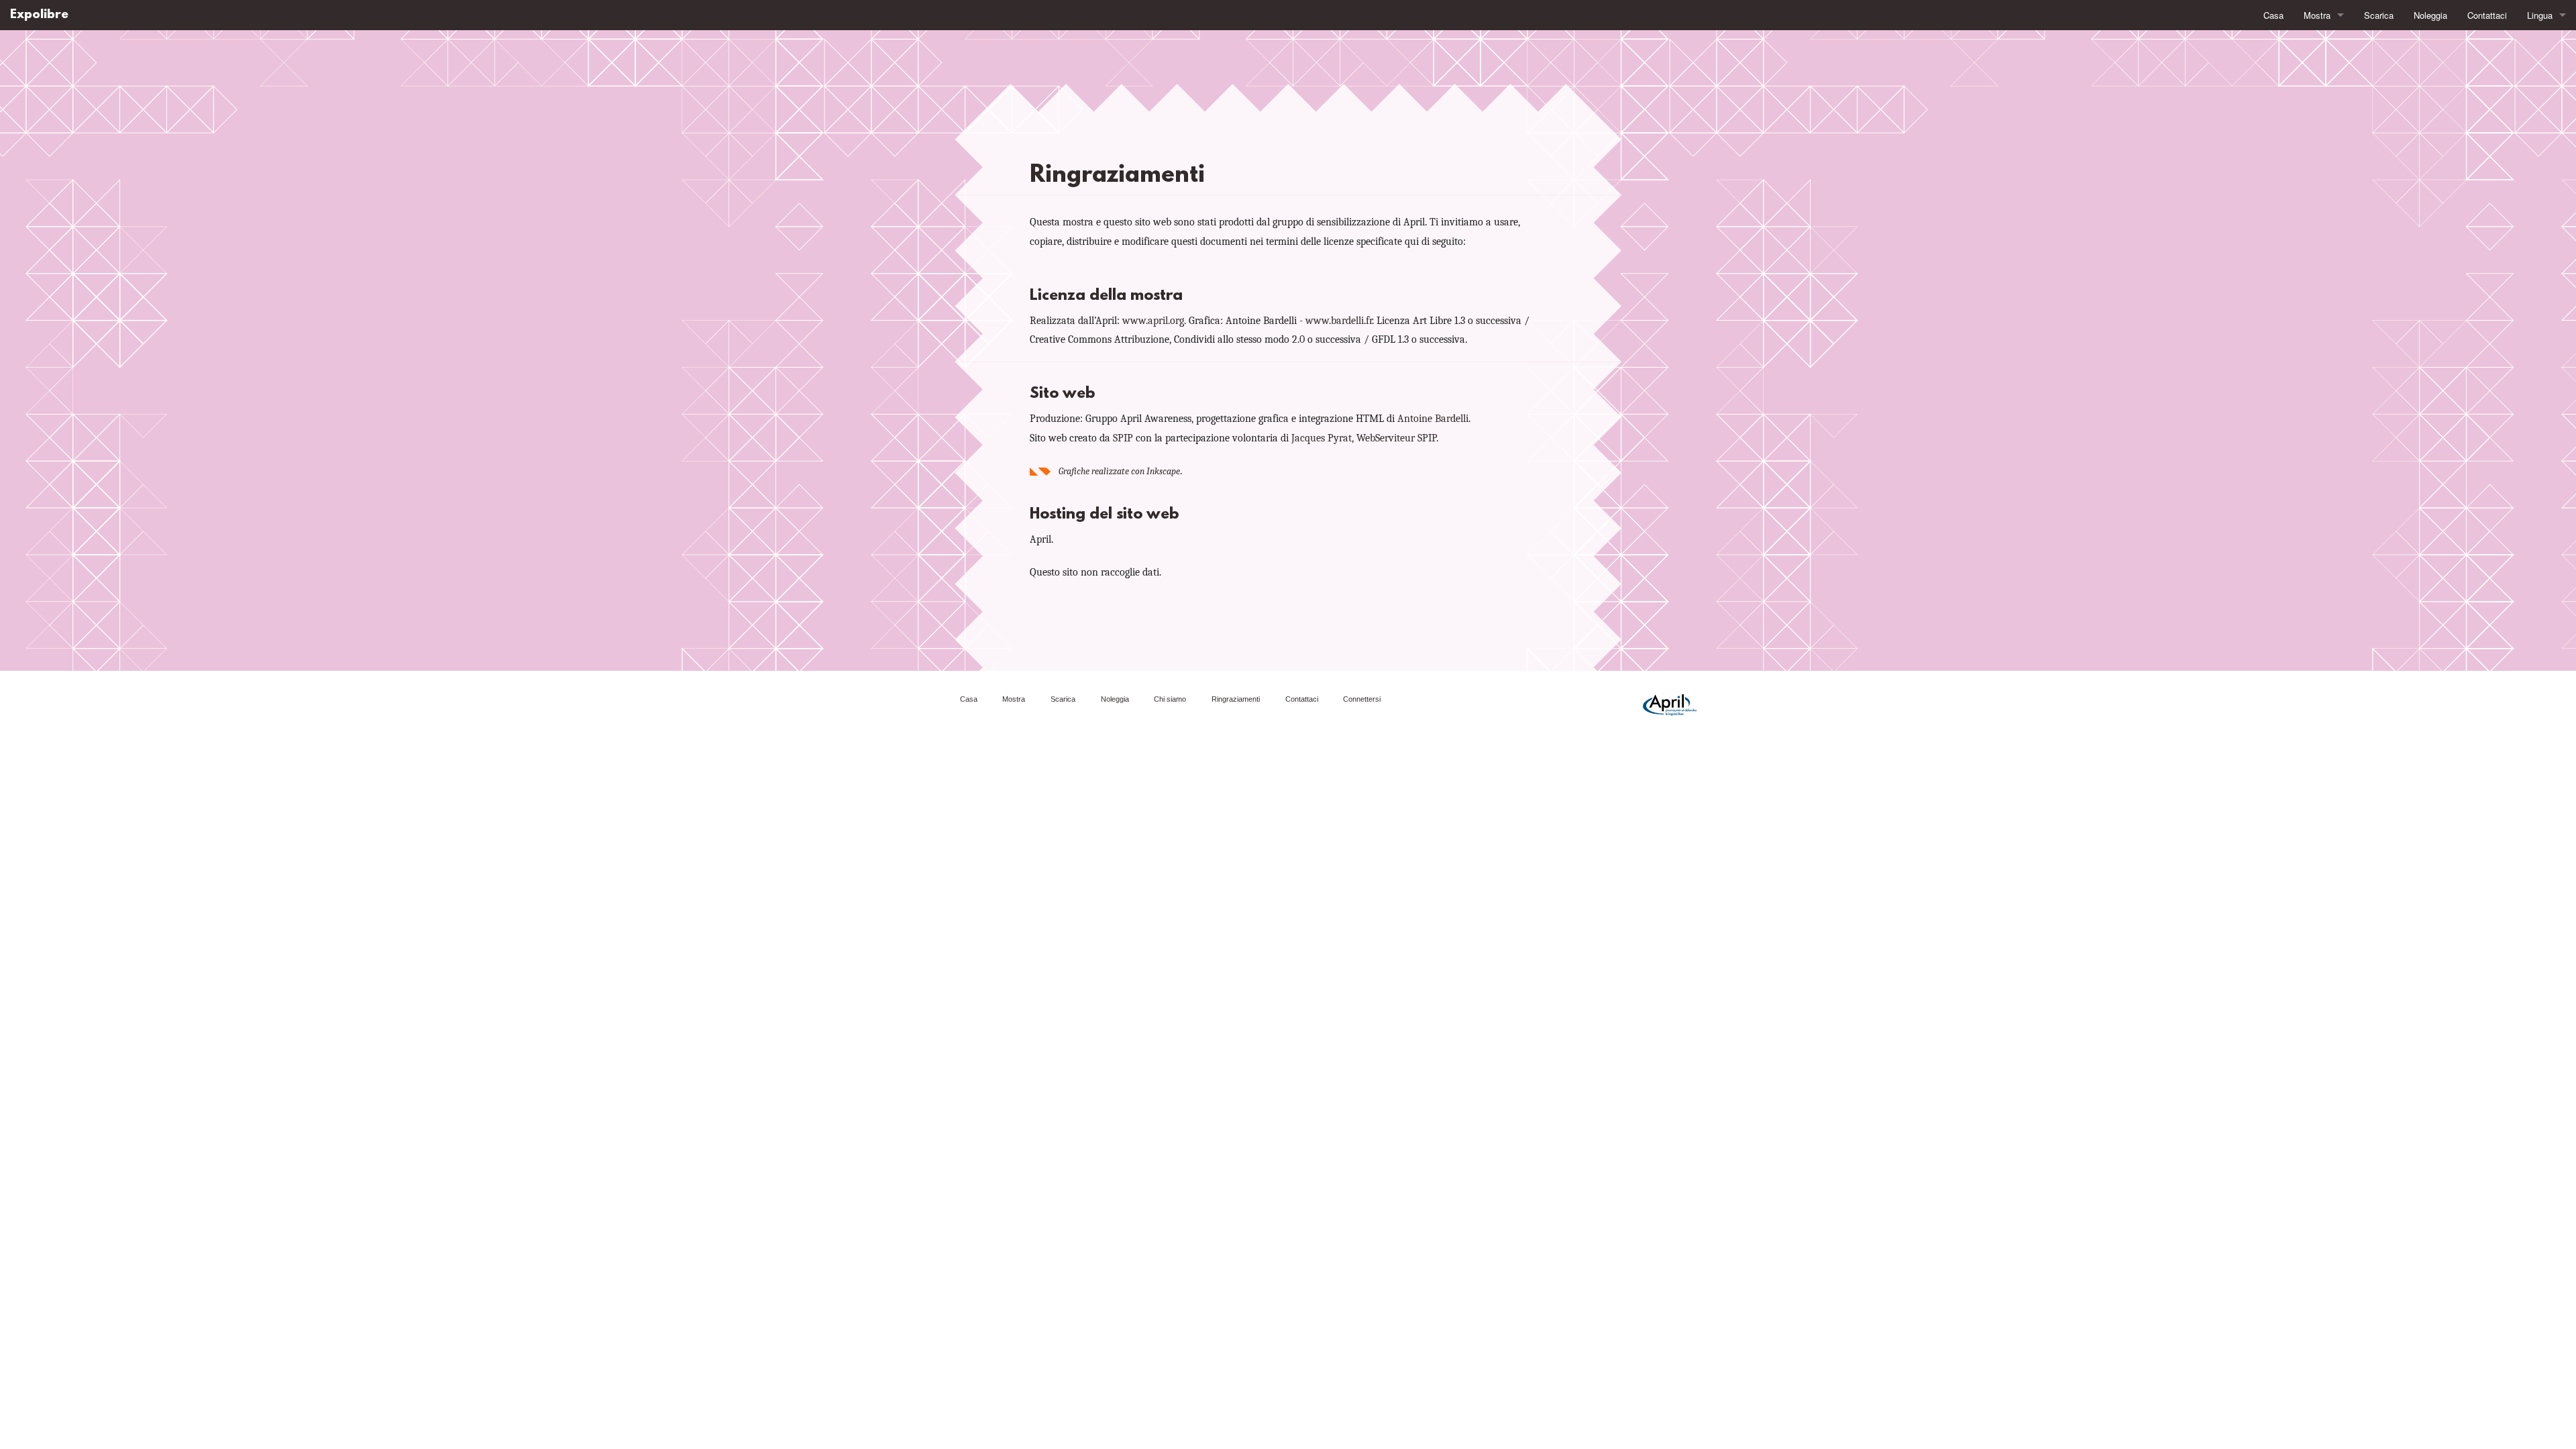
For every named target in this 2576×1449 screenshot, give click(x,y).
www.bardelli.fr (1339, 321)
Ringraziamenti (1236, 699)
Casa (2273, 15)
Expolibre (39, 15)
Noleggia (2430, 15)
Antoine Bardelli (1433, 419)
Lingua (2540, 15)
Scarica (2379, 15)
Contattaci (2487, 15)
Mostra (2317, 15)
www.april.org (1153, 321)
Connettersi (1362, 699)
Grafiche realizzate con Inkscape (1119, 471)
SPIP (1123, 438)
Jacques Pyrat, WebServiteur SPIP (1364, 438)
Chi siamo (1170, 699)
